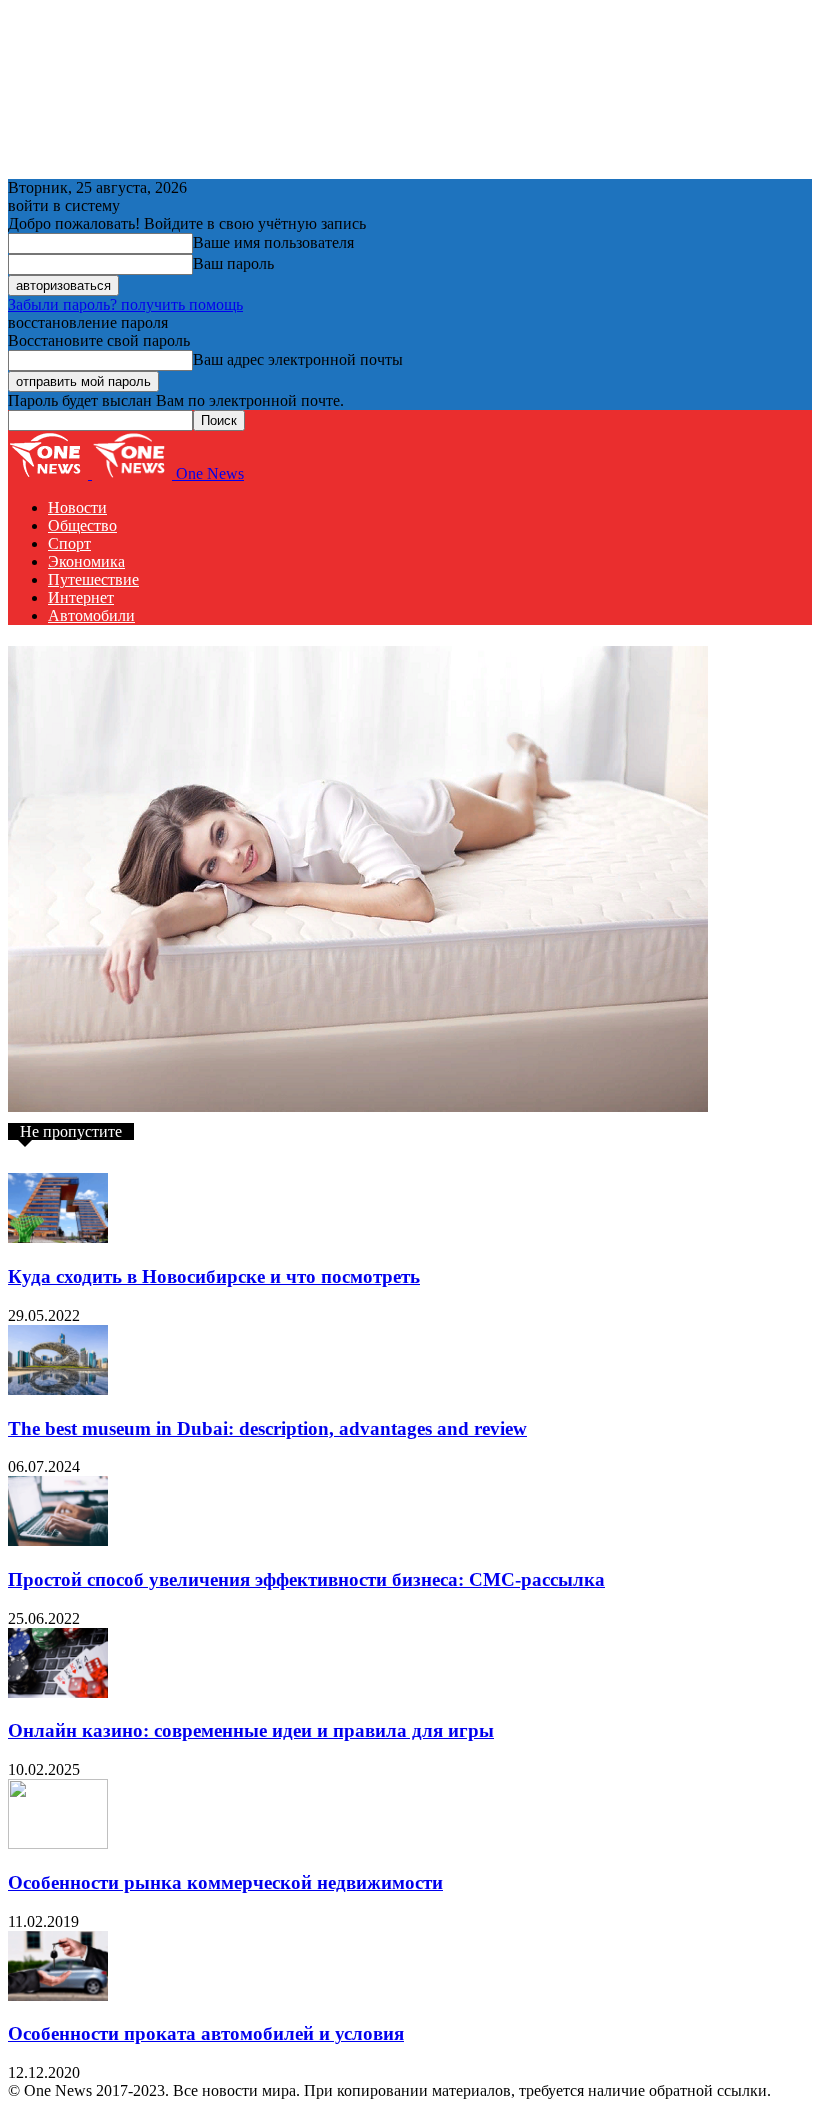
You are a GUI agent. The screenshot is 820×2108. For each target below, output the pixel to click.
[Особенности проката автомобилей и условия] (58, 1995)
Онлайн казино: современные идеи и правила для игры (251, 1730)
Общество (82, 525)
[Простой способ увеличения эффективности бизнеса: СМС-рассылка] (58, 1540)
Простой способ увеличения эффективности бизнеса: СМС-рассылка (306, 1579)
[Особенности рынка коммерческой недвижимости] (58, 1843)
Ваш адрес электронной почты (298, 359)
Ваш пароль (233, 263)
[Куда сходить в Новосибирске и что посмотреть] (58, 1237)
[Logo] (50, 473)
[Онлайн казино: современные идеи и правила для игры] (58, 1692)
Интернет (81, 597)
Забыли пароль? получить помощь (125, 304)
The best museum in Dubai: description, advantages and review (267, 1428)
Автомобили (91, 615)
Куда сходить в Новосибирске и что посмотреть (214, 1276)
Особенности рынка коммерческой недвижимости (225, 1882)
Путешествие (93, 579)
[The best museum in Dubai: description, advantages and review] (58, 1389)
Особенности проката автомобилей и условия (206, 2033)
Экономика (86, 561)
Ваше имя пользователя (273, 242)
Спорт (69, 543)
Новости (77, 507)
